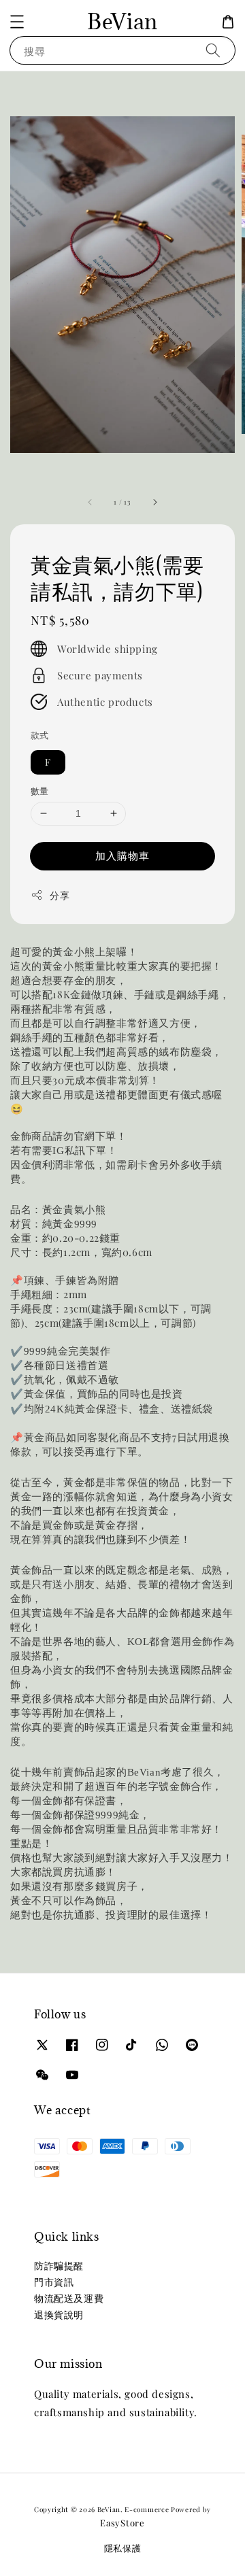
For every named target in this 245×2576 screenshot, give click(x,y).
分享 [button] (60, 895)
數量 (40, 791)
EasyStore (122, 2523)
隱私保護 (123, 2548)
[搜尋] (213, 50)
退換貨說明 (59, 2315)
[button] (17, 22)
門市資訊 (54, 2282)
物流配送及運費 (69, 2298)
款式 (40, 735)
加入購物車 (122, 855)
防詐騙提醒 (59, 2266)
